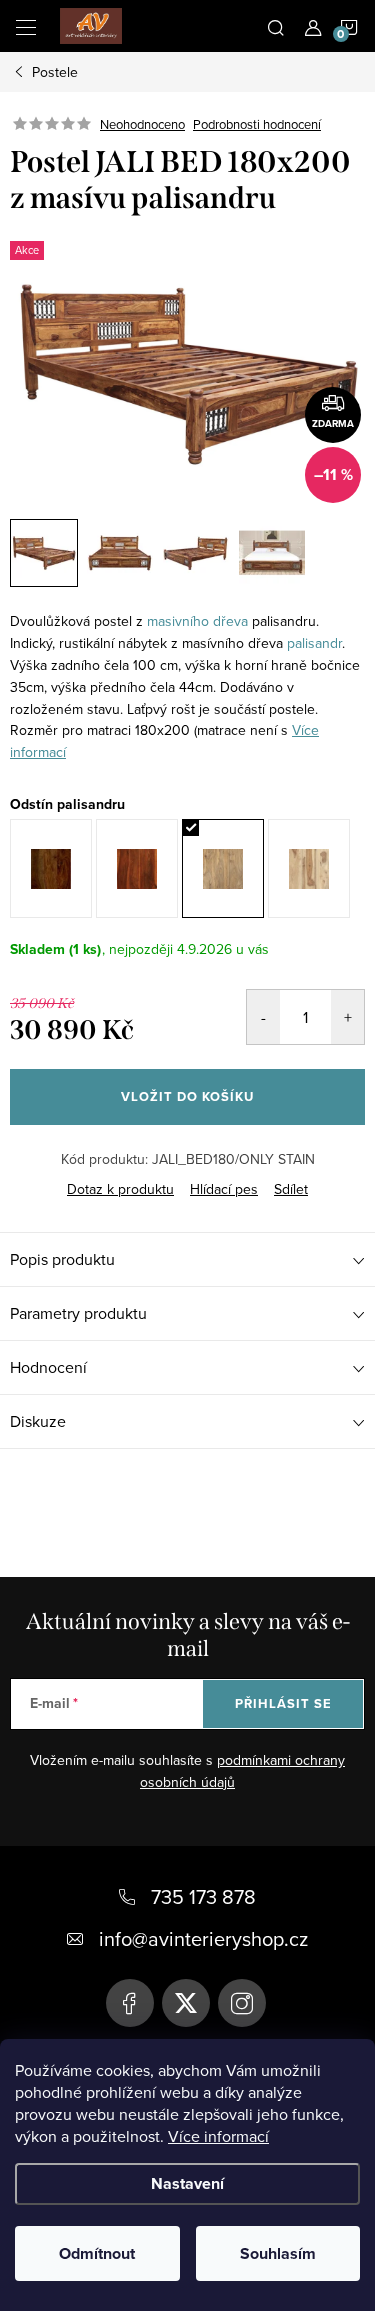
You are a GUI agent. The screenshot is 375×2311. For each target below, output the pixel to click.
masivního (178, 621)
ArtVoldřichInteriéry (130, 2003)
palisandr (314, 643)
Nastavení (187, 2183)
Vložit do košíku (187, 1096)
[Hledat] (276, 26)
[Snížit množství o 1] (263, 1017)
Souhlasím (278, 2253)
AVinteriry (186, 2003)
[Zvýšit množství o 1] (347, 1017)
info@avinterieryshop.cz (203, 1938)
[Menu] (26, 26)
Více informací (218, 2136)
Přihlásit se (283, 1703)
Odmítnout (97, 2253)
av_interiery (242, 2003)
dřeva (230, 621)
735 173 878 (203, 1896)
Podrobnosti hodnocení (257, 124)
